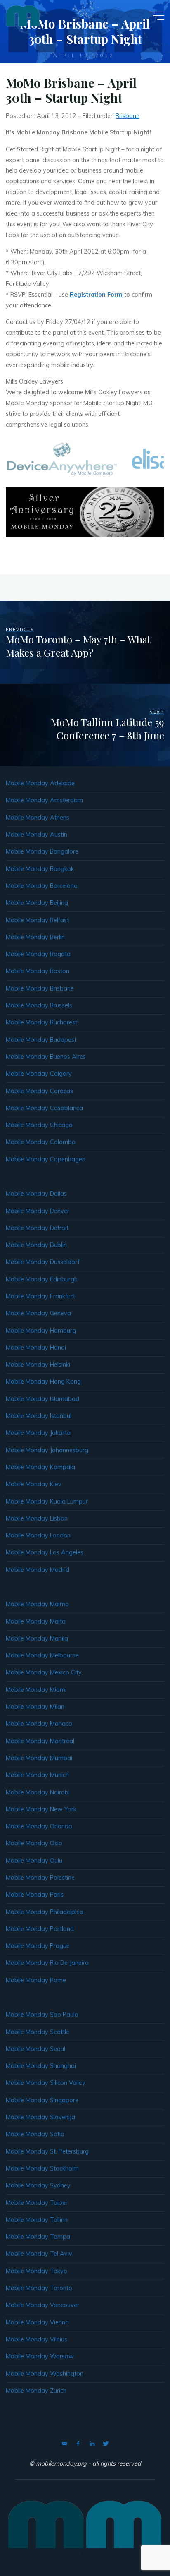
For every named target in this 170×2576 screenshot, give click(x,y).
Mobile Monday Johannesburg (47, 1450)
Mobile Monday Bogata (38, 954)
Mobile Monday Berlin (35, 937)
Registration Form (96, 295)
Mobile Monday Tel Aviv (39, 2254)
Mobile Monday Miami (36, 1690)
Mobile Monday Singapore (42, 2100)
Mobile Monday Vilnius (37, 2339)
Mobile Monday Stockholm (42, 2168)
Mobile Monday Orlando (39, 1826)
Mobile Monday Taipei (36, 2203)
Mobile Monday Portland (40, 1929)
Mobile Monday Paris (35, 1895)
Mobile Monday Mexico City (44, 1672)
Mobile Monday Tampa (38, 2237)
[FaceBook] (78, 2444)
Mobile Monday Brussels (39, 1005)
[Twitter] (106, 2444)
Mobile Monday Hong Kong (43, 1382)
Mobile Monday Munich (37, 1775)
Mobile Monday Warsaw (40, 2356)
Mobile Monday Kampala (40, 1467)
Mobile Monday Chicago (39, 1125)
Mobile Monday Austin (37, 835)
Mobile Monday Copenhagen (46, 1159)
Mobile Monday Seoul (35, 2049)
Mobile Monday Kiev (34, 1484)
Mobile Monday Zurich (36, 2391)
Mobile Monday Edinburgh (42, 1279)
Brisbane (127, 116)
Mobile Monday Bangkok (40, 869)
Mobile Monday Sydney (38, 2185)
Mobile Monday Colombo (41, 1142)
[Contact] (64, 2444)
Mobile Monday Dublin (36, 1245)
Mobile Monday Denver (38, 1211)
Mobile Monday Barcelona (42, 886)
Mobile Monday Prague (38, 1946)
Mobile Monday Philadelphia (45, 1912)
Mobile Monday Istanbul (39, 1416)
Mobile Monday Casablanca (44, 1108)
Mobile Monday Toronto (39, 2288)
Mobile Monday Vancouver (42, 2305)
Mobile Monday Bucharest (41, 1022)
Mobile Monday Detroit (37, 1228)
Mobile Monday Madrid (38, 1570)
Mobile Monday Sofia (35, 2134)
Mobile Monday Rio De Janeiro (47, 1963)
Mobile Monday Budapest (41, 1040)
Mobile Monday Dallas (36, 1194)
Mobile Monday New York (41, 1809)
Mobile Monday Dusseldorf (43, 1262)
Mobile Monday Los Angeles (45, 1552)
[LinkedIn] (92, 2444)
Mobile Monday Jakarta (38, 1433)
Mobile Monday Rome (36, 1980)
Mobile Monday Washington (45, 2374)
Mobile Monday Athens (38, 818)
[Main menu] (157, 16)
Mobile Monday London (38, 1535)
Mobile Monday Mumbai (39, 1758)
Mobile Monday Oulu (34, 1861)
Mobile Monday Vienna (37, 2322)
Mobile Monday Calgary (39, 1074)
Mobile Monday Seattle (38, 2032)
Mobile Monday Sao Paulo (42, 2015)
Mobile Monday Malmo (37, 1604)
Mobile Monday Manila (37, 1638)
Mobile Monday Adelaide (40, 783)
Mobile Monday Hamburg (41, 1331)
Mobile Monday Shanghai (41, 2066)
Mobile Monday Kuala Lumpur (47, 1501)
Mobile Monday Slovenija (40, 2117)
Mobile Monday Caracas (39, 1091)
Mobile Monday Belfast (37, 920)
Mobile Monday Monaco (39, 1724)
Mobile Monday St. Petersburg (47, 2151)
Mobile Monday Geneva (38, 1313)
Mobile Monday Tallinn (37, 2220)
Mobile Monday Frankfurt (40, 1296)
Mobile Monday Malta (36, 1621)
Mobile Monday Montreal (40, 1741)
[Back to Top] (138, 2544)
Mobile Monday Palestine (40, 1878)
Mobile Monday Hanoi (36, 1348)
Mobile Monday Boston (38, 971)
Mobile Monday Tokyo (37, 2271)
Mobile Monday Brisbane (40, 988)
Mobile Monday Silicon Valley (46, 2083)
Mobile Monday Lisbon (37, 1518)
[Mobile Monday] (23, 15)
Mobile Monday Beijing (37, 903)
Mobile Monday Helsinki (38, 1365)
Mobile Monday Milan (35, 1707)
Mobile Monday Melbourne (42, 1655)
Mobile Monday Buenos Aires (46, 1057)
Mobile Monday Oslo (34, 1843)
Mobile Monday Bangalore (42, 851)
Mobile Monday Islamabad (42, 1399)
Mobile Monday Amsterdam (44, 800)
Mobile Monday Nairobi (38, 1792)
